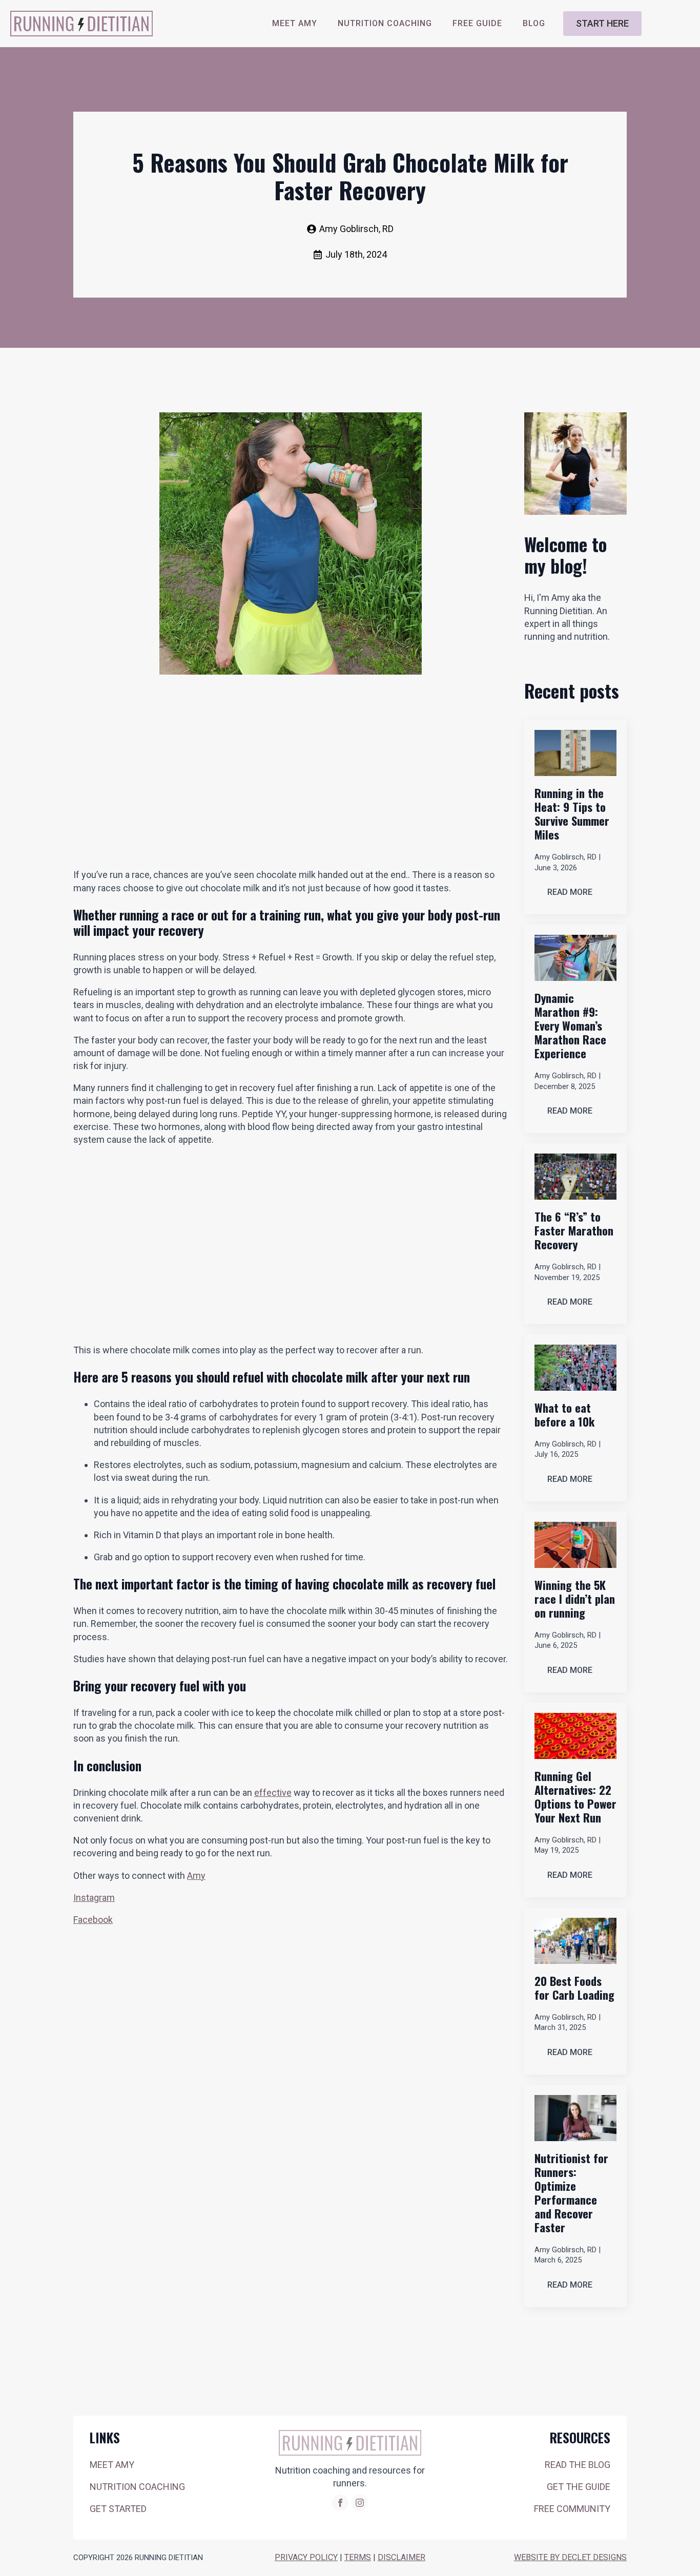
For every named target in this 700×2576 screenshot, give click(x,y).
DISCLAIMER (402, 2557)
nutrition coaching (385, 23)
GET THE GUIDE (579, 2487)
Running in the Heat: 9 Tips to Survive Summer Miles (572, 814)
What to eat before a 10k (564, 1415)
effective (273, 1793)
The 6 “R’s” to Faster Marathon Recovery (574, 1231)
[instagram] (360, 2503)
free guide (477, 23)
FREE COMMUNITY (572, 2509)
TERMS (358, 2557)
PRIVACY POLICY (306, 2557)
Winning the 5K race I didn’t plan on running (575, 1599)
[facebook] (340, 2503)
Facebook (93, 1920)
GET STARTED (118, 2509)
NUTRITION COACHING (137, 2487)
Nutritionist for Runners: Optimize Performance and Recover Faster (571, 2193)
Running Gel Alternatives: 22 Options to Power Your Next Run (575, 1797)
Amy (196, 1876)
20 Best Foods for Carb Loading (574, 1988)
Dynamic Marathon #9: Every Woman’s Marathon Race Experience (570, 1026)
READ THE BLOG (578, 2465)
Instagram (94, 1898)
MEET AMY (295, 23)
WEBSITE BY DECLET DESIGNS (570, 2557)
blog (534, 23)
